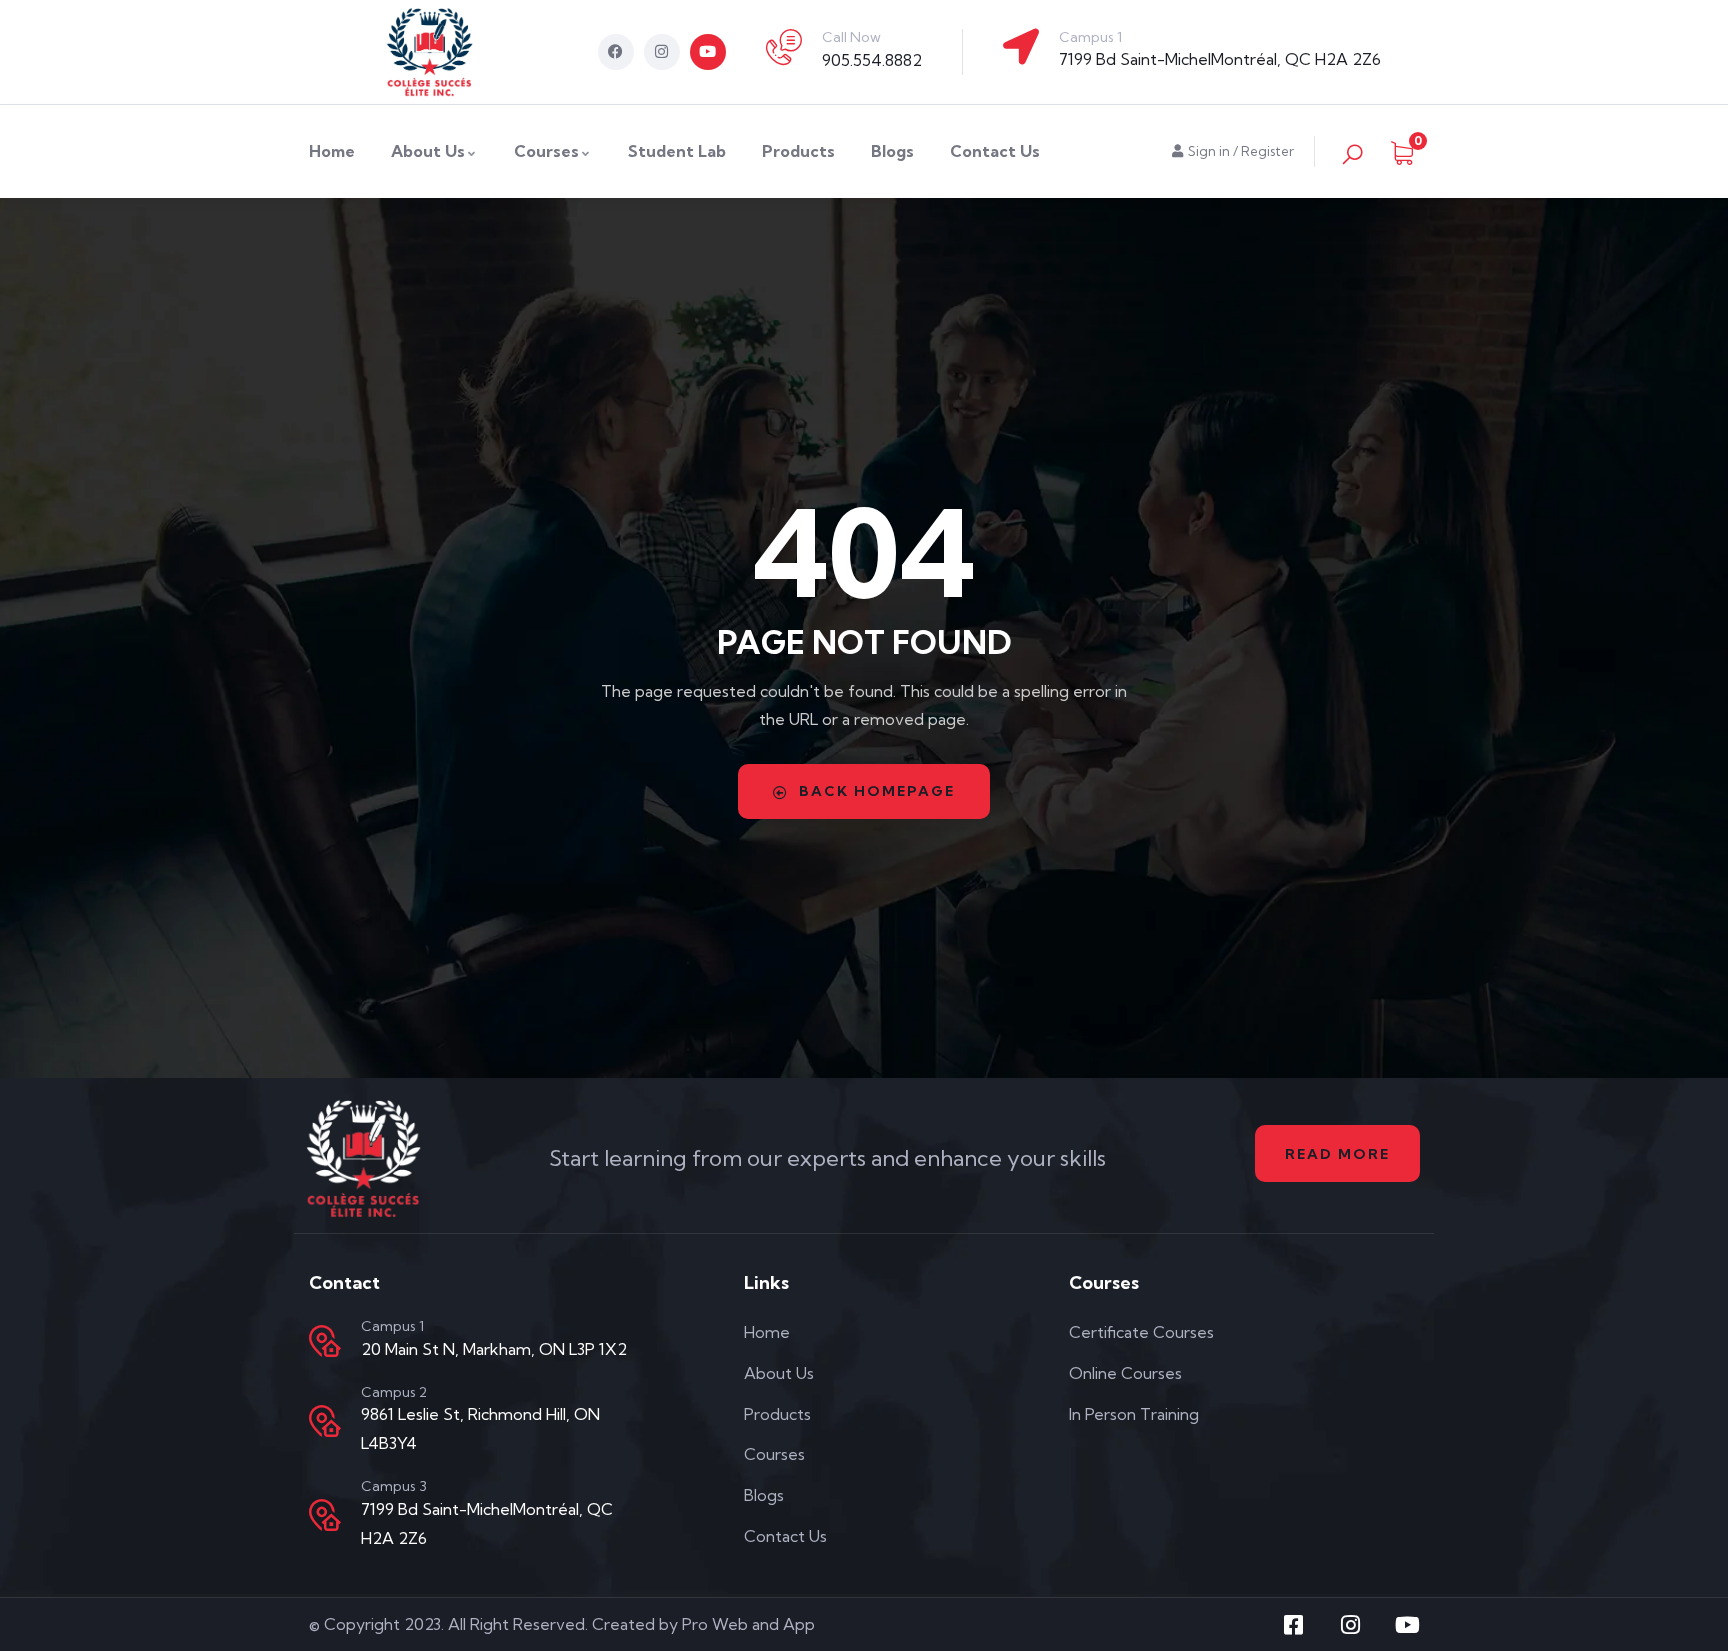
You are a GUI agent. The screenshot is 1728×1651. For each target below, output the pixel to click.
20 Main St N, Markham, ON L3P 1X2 (494, 1349)
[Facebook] (616, 52)
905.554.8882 (872, 60)
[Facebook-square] (1294, 1625)
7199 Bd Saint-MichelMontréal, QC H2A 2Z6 (1220, 59)
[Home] (430, 52)
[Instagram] (662, 52)
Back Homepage (877, 791)
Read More (1337, 1154)
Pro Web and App (748, 1624)
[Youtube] (708, 52)
